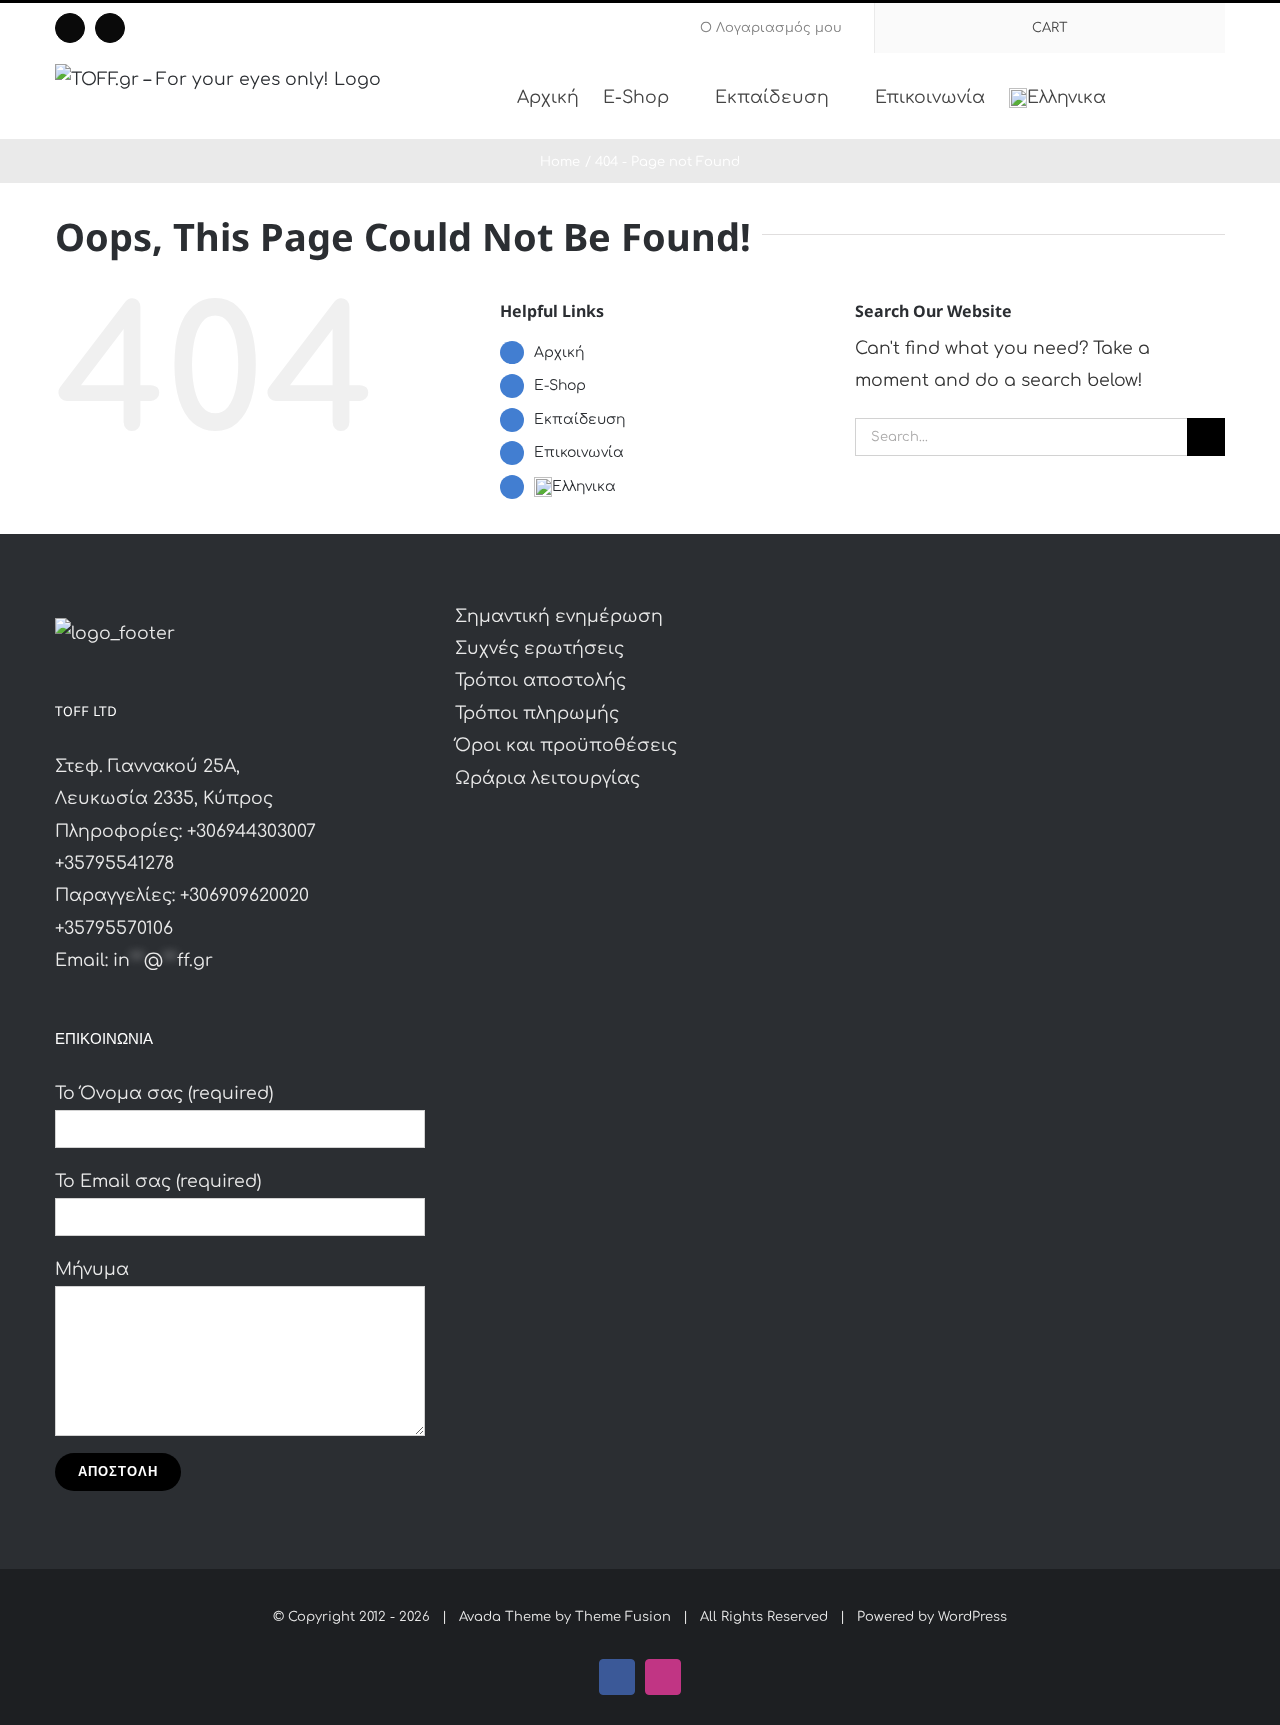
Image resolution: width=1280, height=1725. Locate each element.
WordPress (972, 1617)
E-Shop (560, 385)
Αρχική (559, 352)
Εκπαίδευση (579, 419)
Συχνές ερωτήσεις (539, 648)
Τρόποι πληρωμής (537, 713)
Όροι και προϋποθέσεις (566, 745)
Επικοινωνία (579, 452)
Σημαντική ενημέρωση (559, 616)
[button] (1194, 96)
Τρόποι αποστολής (540, 680)
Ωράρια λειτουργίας (547, 778)
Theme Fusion (623, 1617)
